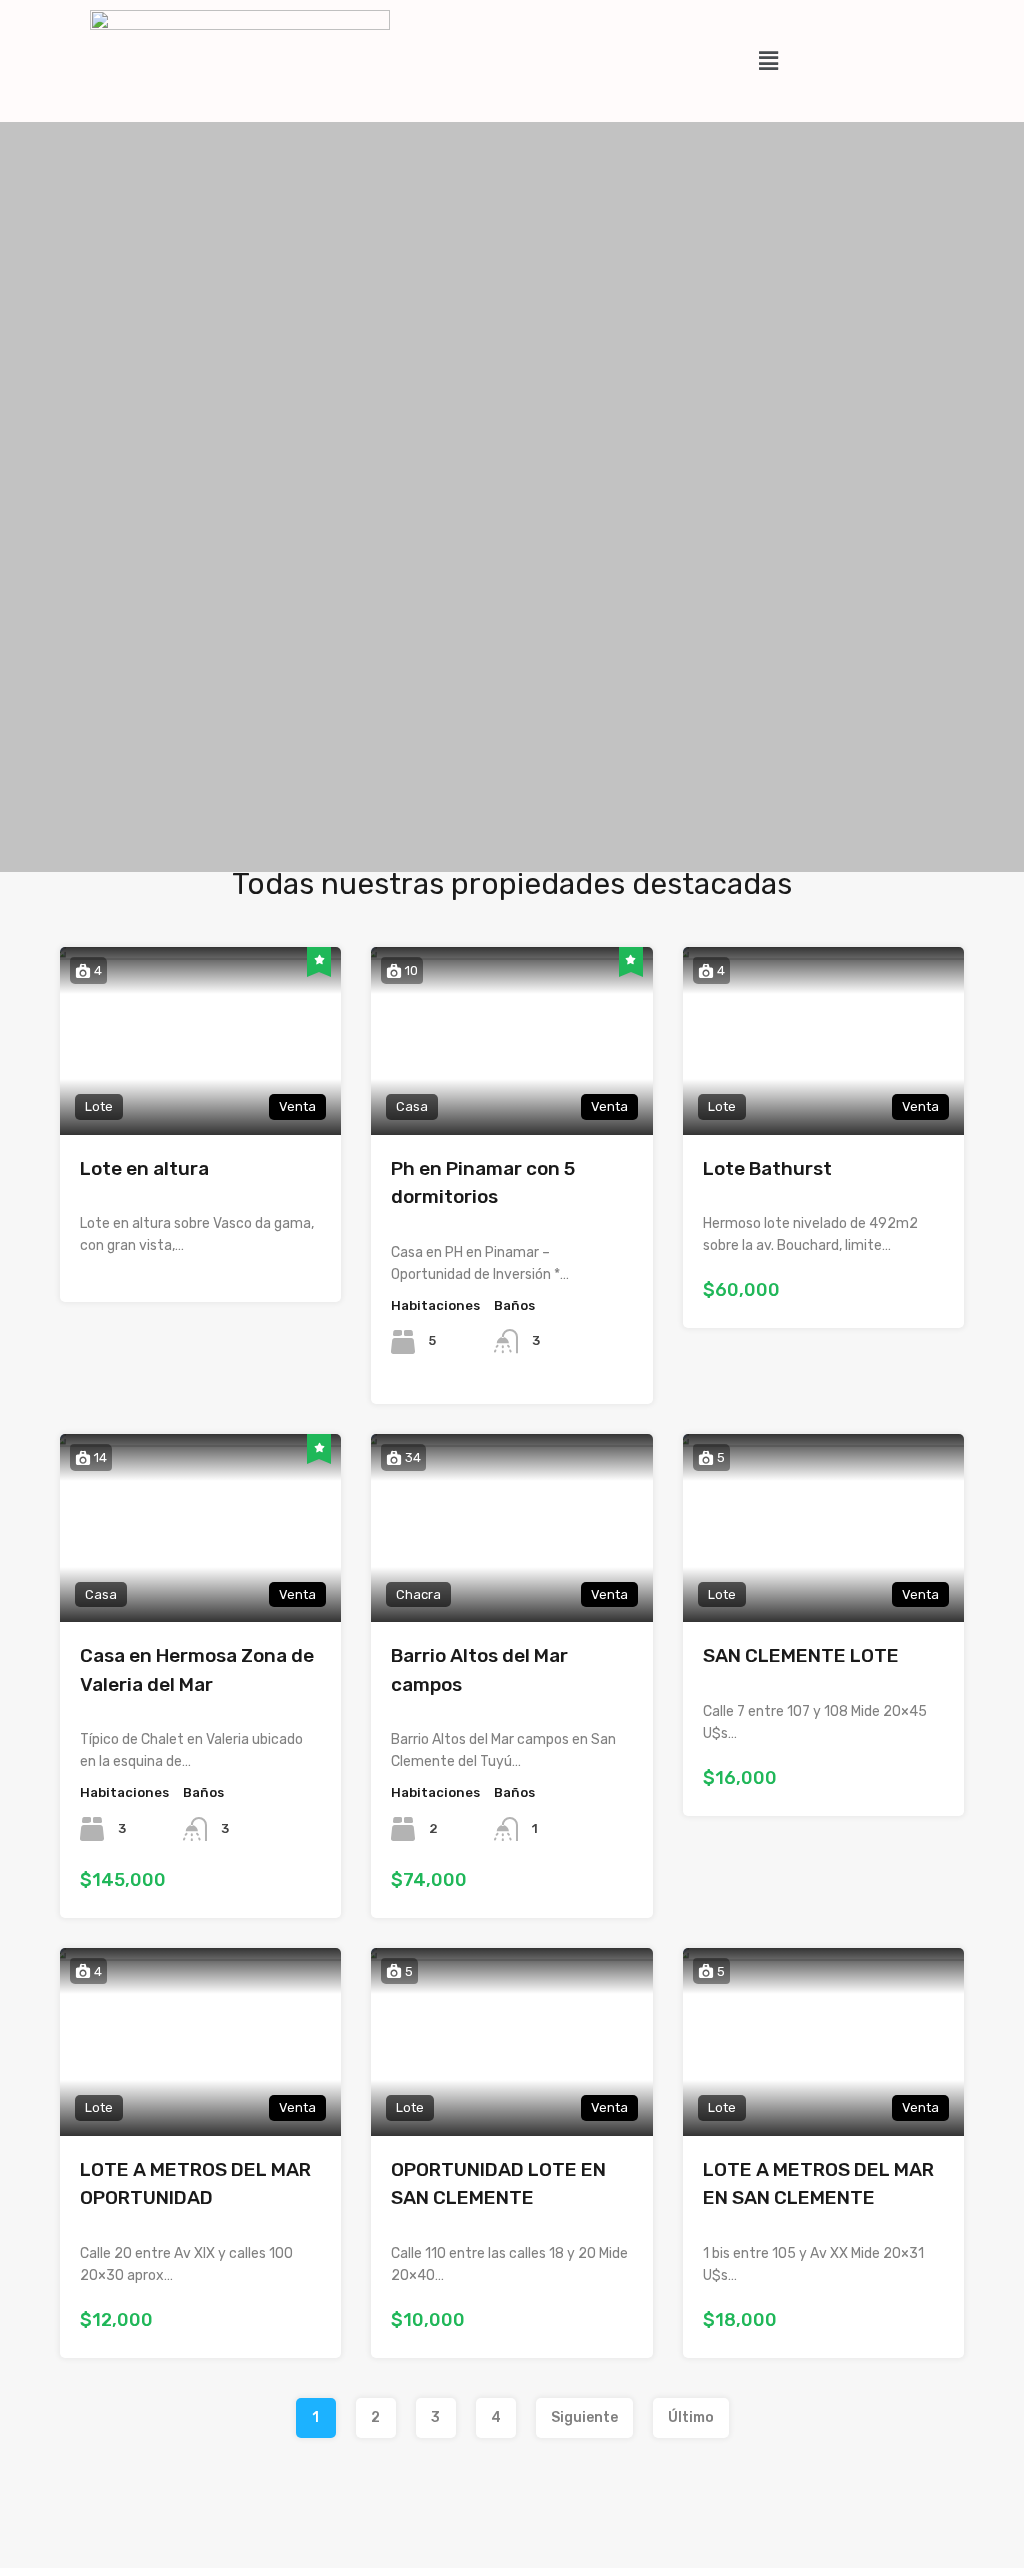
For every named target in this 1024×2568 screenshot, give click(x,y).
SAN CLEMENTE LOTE (801, 1655)
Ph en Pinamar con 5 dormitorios (483, 1183)
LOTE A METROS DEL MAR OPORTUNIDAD (195, 2184)
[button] (768, 61)
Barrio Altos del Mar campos (479, 1670)
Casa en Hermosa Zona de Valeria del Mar (197, 1670)
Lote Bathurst (767, 1168)
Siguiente (584, 2417)
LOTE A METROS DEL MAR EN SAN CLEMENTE (818, 2184)
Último (691, 2417)
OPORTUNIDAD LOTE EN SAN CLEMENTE (498, 2184)
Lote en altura (144, 1168)
